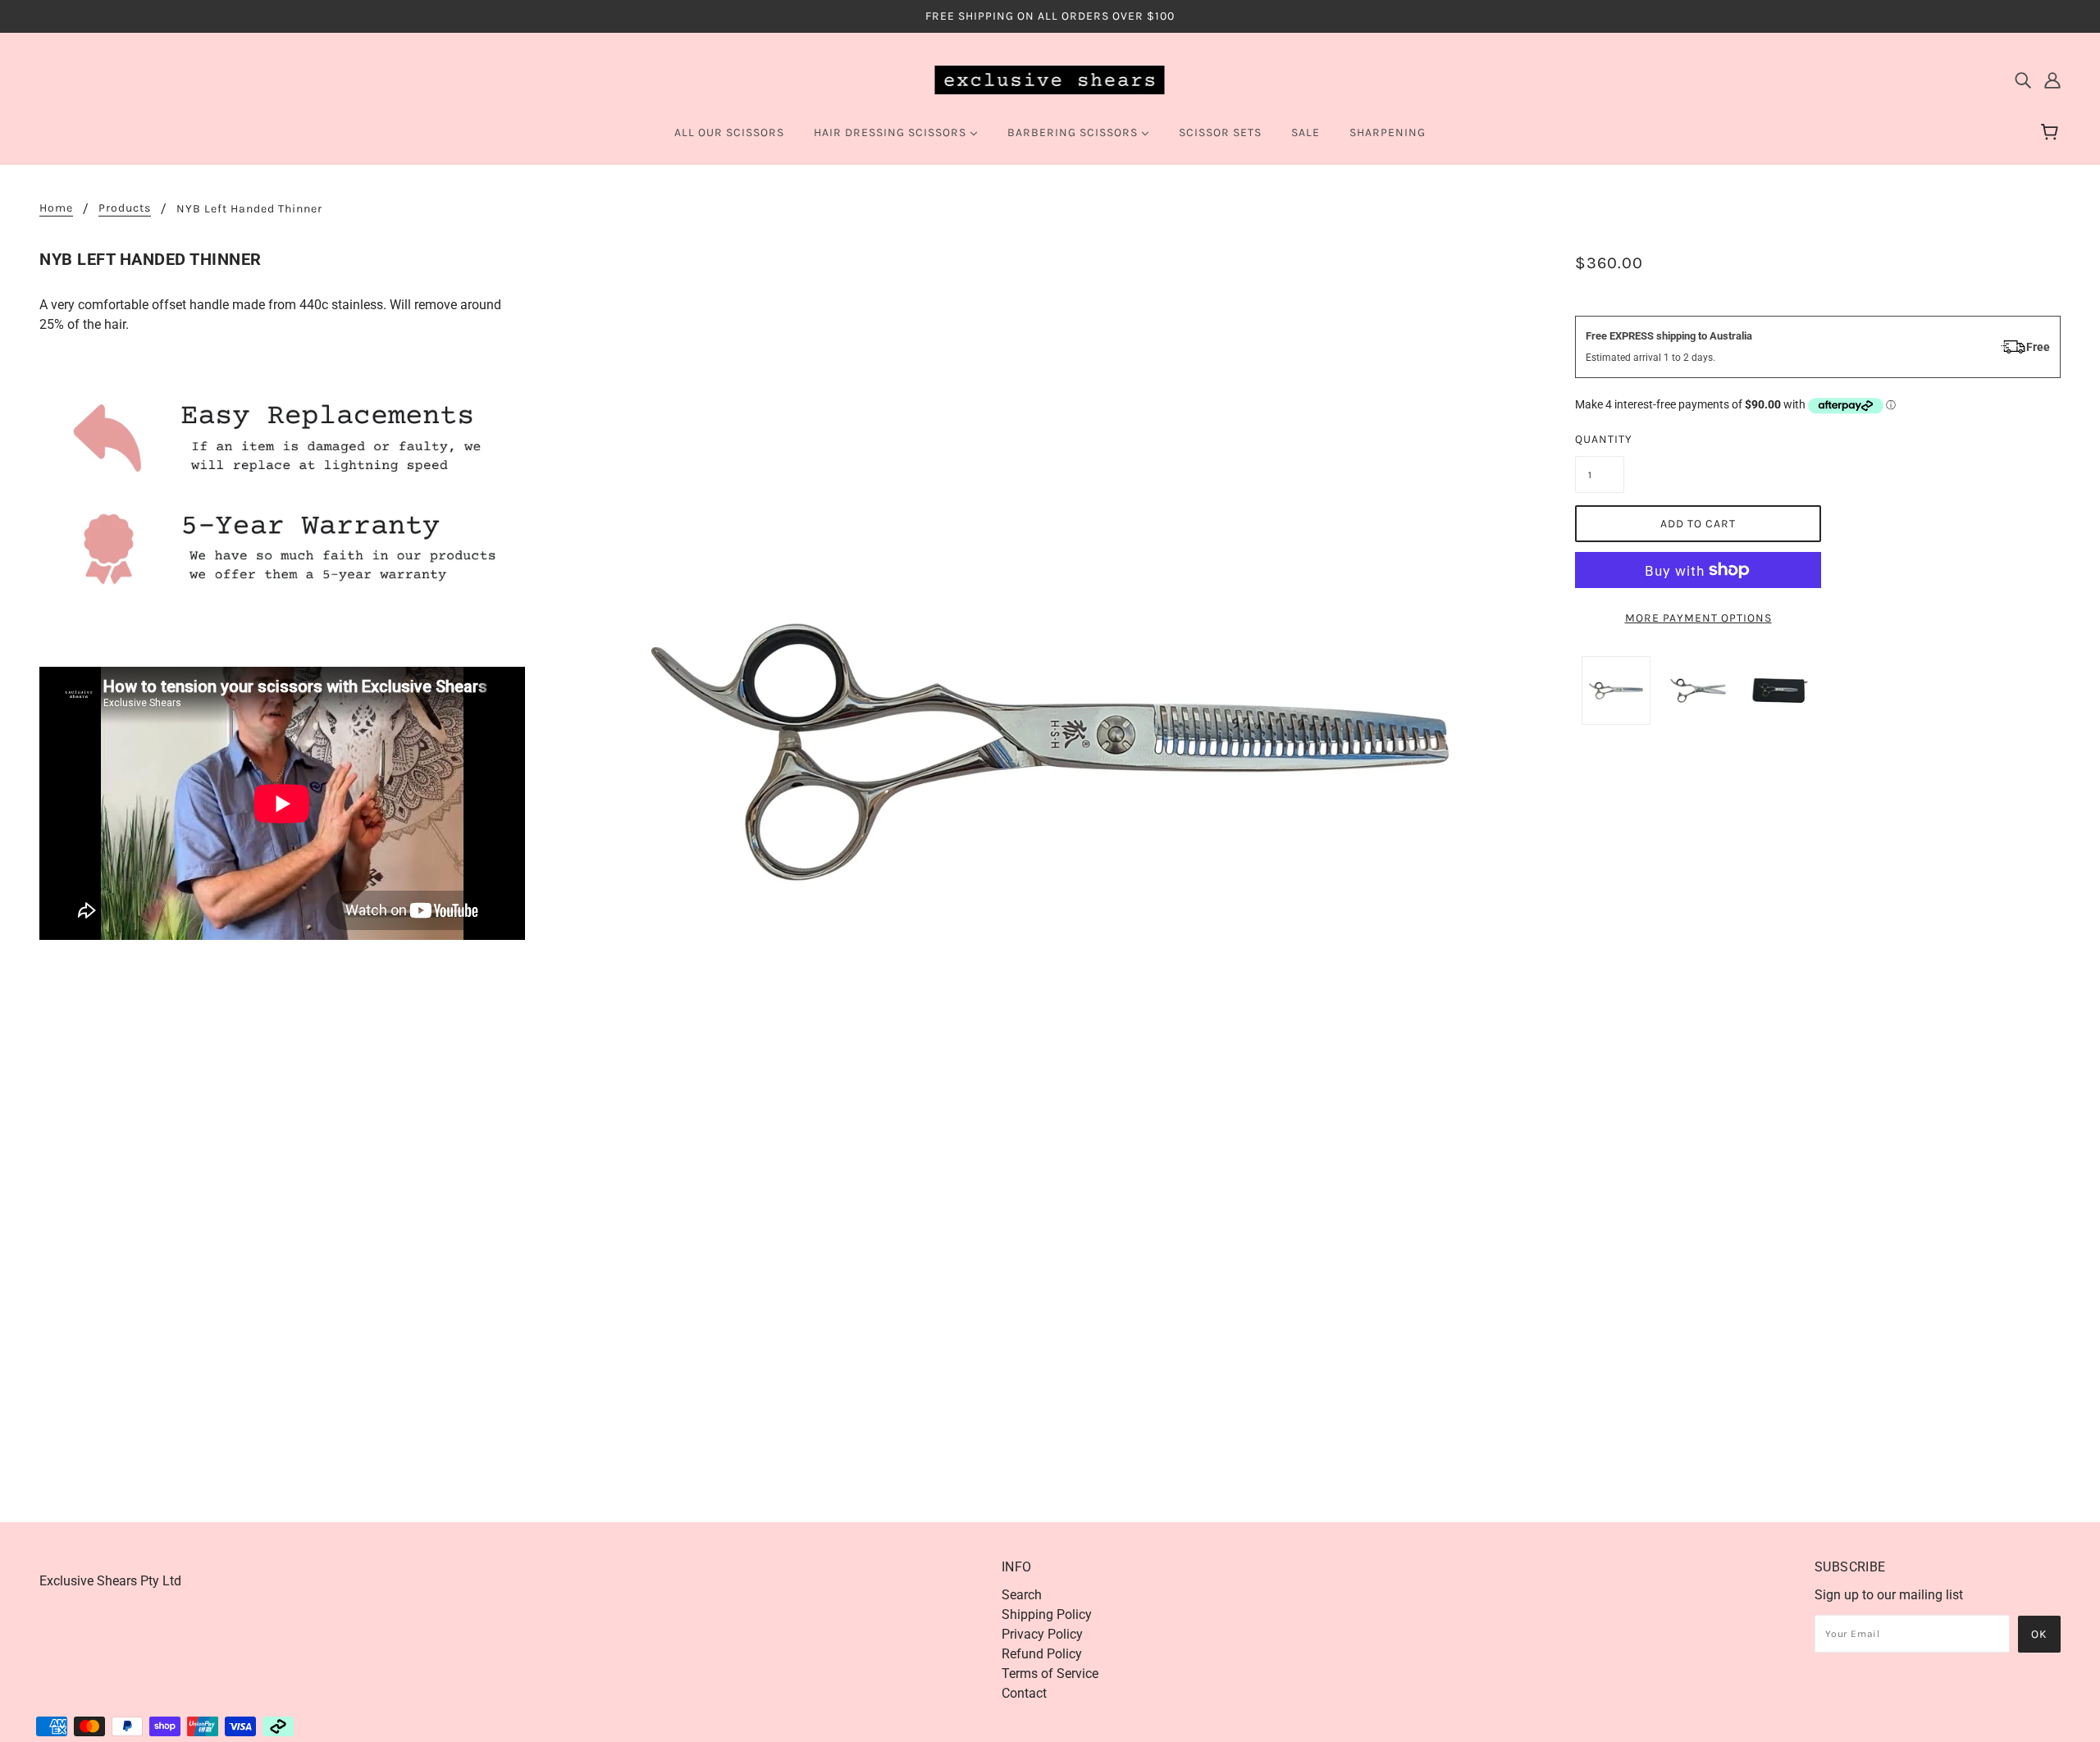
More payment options (1698, 618)
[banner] (1050, 79)
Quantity (1600, 439)
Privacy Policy (1042, 1634)
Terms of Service (1050, 1674)
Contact (1024, 1693)
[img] (2023, 80)
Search (1022, 1595)
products (125, 209)
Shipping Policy (1047, 1614)
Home (56, 209)
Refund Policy (1042, 1654)
